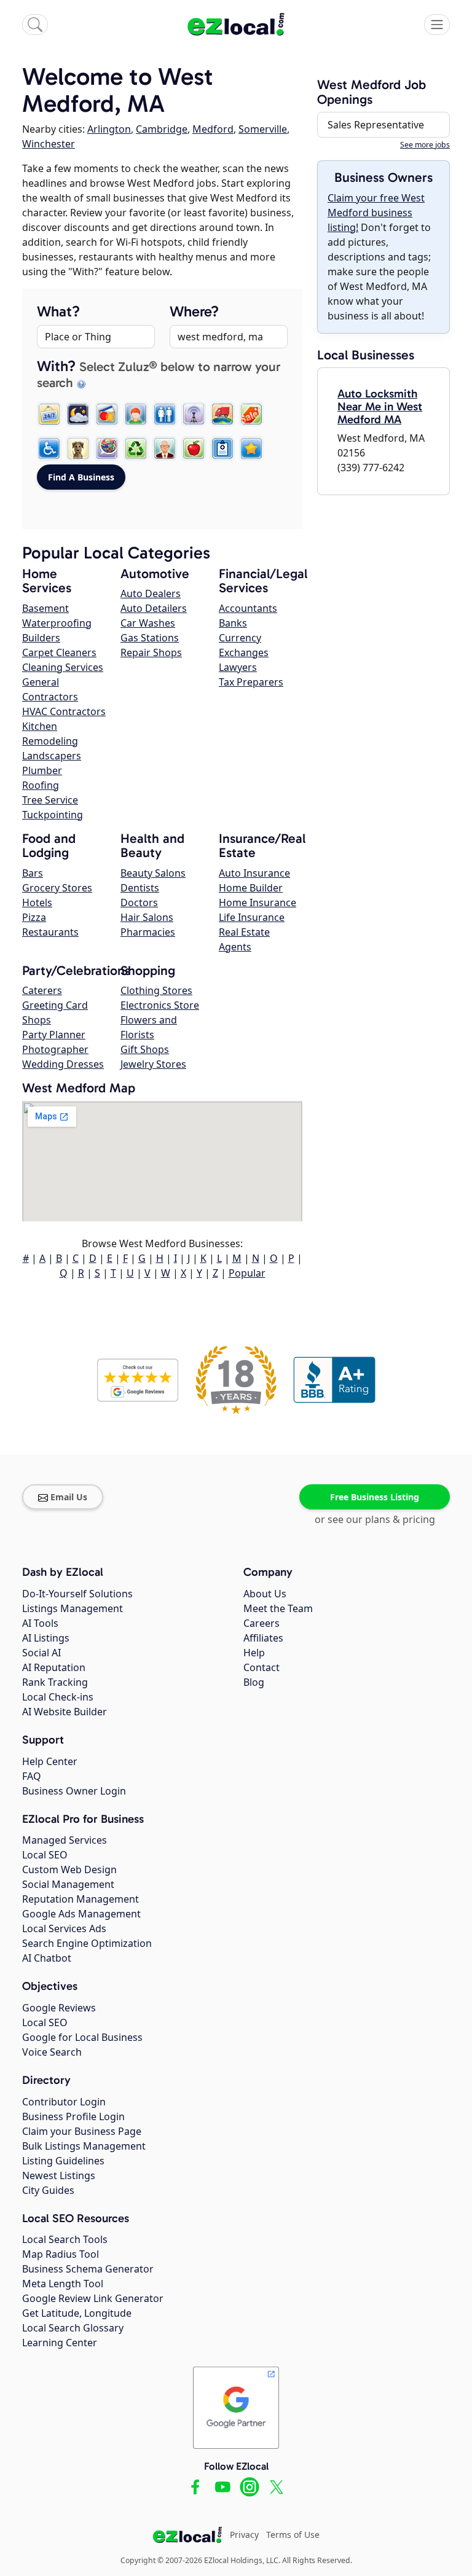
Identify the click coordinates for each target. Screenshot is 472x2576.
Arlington (109, 129)
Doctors (139, 902)
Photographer (55, 1049)
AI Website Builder (65, 1712)
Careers (262, 1623)
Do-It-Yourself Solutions (77, 1594)
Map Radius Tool (61, 2254)
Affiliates (263, 1638)
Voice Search (52, 2052)
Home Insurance (258, 902)
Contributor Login (64, 2102)
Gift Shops (145, 1049)
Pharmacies (148, 932)
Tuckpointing (53, 815)
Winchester (49, 144)
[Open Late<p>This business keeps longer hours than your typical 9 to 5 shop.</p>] (78, 414)
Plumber (42, 770)
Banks (233, 623)
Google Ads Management (81, 1914)
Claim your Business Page (82, 2131)
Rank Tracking (55, 1682)
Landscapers (52, 756)
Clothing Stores (156, 990)
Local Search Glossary (73, 2328)
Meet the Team (278, 1608)
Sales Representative (376, 125)
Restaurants (50, 932)
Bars (33, 873)
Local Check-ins (58, 1697)
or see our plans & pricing (375, 1519)
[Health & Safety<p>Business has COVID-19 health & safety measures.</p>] (222, 448)
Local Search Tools (65, 2239)
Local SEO (45, 1855)
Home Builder (251, 888)
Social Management (68, 1884)
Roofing (41, 785)
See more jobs (425, 145)
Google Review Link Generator (93, 2298)
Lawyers (238, 667)
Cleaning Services (63, 667)
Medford (213, 129)
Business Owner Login (74, 1791)
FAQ (32, 1776)
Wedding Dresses (63, 1064)
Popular (247, 1273)
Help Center (50, 1761)
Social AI (41, 1653)
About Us (265, 1594)
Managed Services (65, 1840)
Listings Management (73, 1608)
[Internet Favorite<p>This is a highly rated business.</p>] (251, 448)
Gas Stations (150, 638)
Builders (41, 638)
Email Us (69, 1497)
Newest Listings (59, 2175)
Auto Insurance (254, 873)
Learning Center (60, 2343)
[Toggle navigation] (437, 25)
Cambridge (162, 129)
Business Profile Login (73, 2116)
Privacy (244, 2535)
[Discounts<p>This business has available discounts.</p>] (251, 414)
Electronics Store (160, 1005)
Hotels (37, 902)
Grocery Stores (57, 888)
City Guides (48, 2190)
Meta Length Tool (63, 2284)
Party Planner (54, 1035)
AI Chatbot (47, 1958)
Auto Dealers (151, 593)
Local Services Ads (64, 1928)
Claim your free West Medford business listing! (376, 213)
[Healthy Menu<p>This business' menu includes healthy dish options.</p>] (194, 448)
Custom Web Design (69, 1869)
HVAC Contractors (64, 711)
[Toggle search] (35, 25)
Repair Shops (151, 652)
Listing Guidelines (63, 2161)
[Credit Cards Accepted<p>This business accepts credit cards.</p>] (107, 414)
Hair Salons (147, 917)
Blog (254, 1682)
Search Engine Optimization (87, 1943)
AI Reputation (54, 1667)
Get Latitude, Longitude (77, 2313)
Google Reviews (59, 2008)
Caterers (42, 990)
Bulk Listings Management (84, 2146)
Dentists (140, 888)
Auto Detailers (154, 608)
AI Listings (46, 1638)
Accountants (248, 608)
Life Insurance (252, 917)
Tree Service (50, 800)
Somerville (263, 129)
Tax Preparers (251, 682)
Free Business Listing (375, 1497)
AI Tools (40, 1623)
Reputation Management (81, 1899)
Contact (262, 1667)
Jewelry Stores (153, 1064)
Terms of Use (293, 2535)
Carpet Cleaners (59, 652)
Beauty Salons (153, 873)
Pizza (34, 917)
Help (254, 1653)
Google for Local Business (82, 2037)
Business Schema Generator (88, 2269)
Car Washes (148, 623)
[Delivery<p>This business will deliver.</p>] (222, 414)
